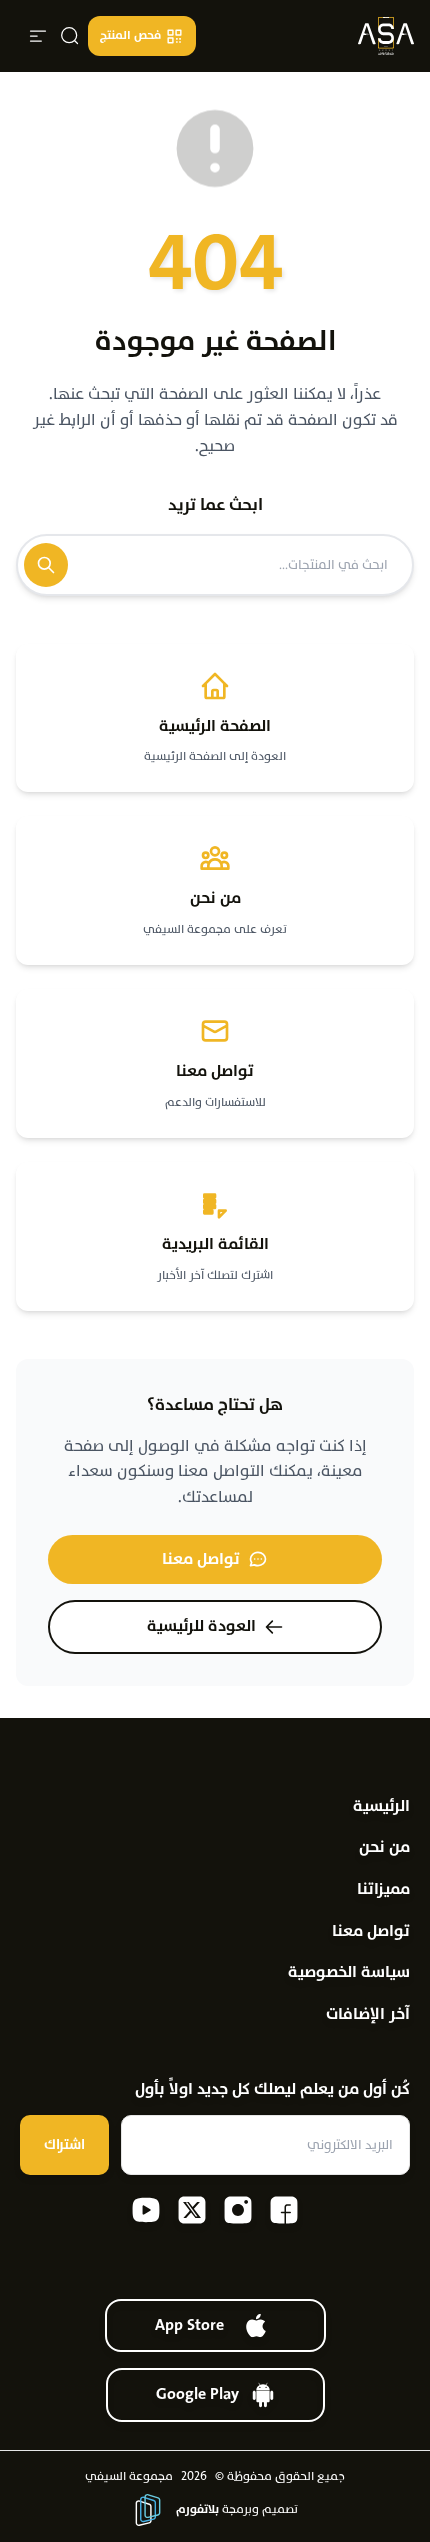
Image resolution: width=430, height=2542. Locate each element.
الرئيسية (381, 1806)
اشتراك (64, 2144)
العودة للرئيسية (201, 1626)
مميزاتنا (383, 1889)
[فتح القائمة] (38, 36)
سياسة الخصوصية (349, 1972)
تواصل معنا (201, 1559)
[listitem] (284, 2210)
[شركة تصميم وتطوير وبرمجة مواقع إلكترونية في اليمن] (148, 2510)
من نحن (384, 1847)
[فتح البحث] (70, 36)
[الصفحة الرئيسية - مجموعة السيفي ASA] (386, 36)
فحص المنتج (130, 35)
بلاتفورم (197, 2509)
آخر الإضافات (368, 2014)
